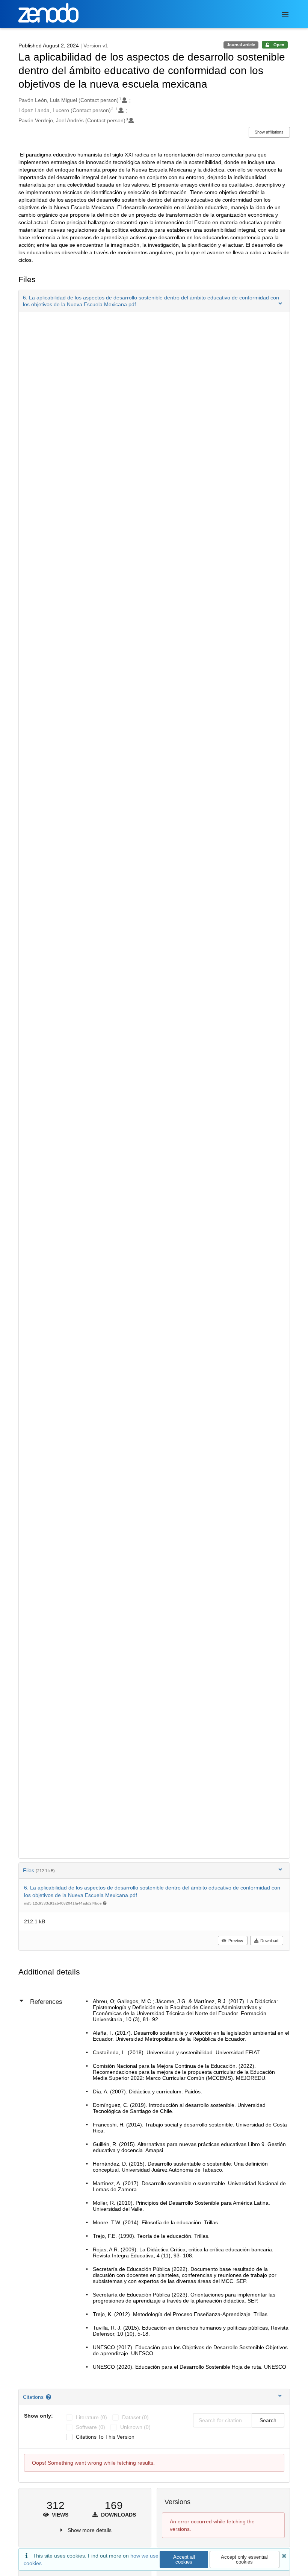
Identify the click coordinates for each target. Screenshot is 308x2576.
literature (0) (91, 2417)
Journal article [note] (241, 45)
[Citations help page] (49, 2397)
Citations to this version (105, 2437)
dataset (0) (135, 2417)
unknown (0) (135, 2427)
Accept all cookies (184, 2559)
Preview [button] (236, 1941)
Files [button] (39, 1870)
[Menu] (285, 14)
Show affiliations (269, 132)
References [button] (46, 2002)
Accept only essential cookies (244, 2559)
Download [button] (269, 1941)
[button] (154, 301)
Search (268, 2420)
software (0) (91, 2427)
